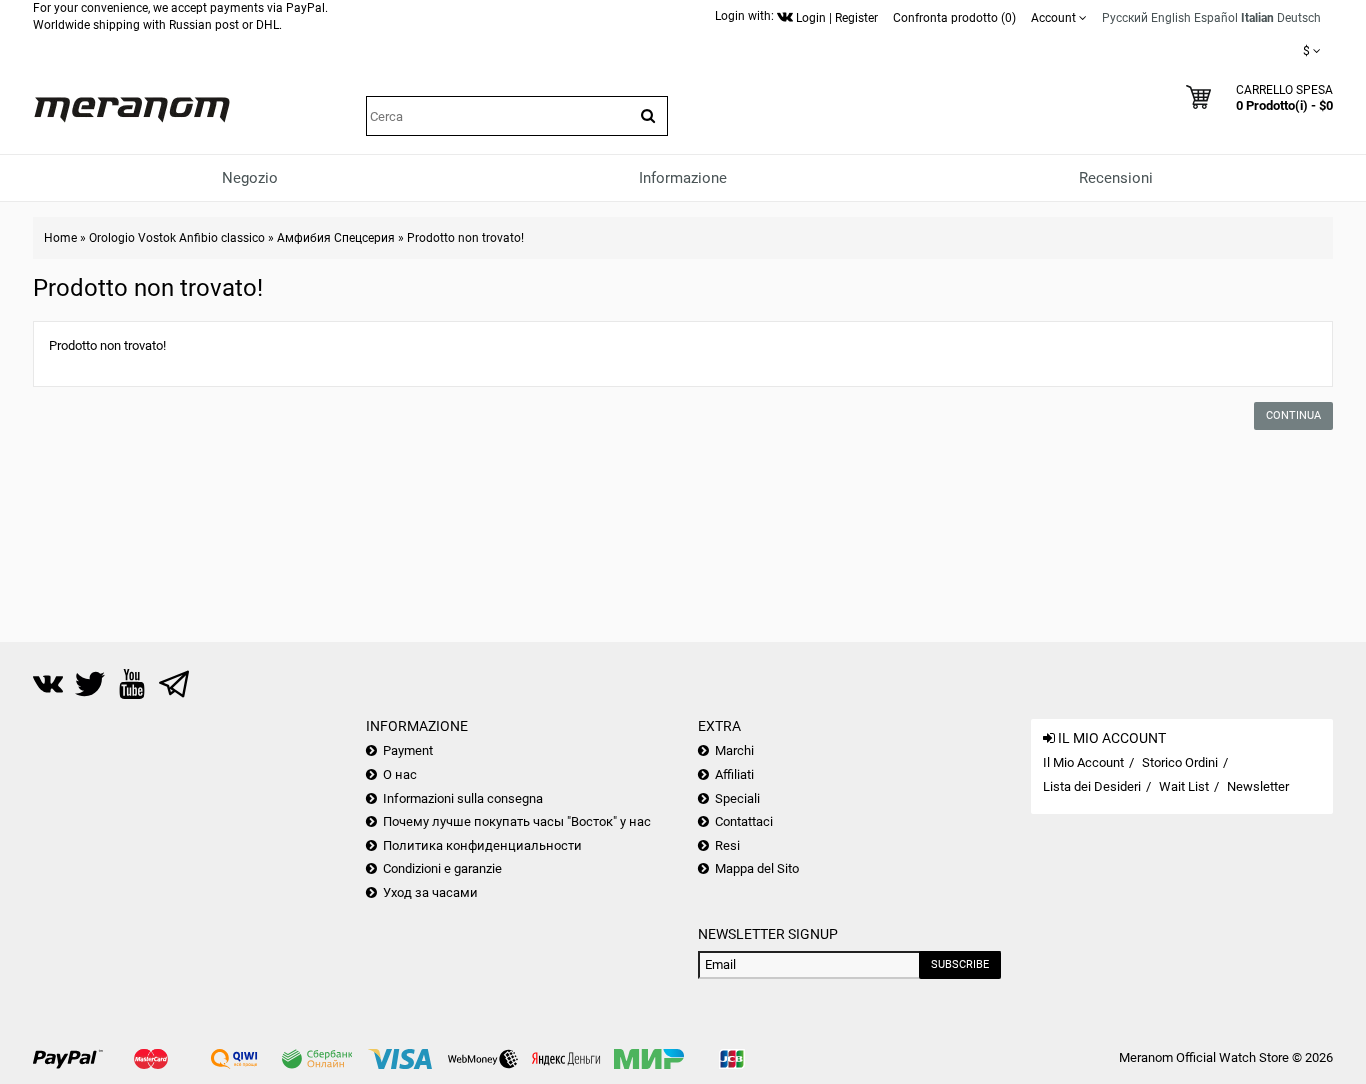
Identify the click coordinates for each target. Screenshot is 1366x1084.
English (1171, 18)
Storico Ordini (1180, 762)
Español (1216, 18)
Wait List (1184, 786)
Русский (1125, 18)
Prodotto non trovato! (465, 238)
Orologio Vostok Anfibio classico (177, 238)
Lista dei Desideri (1092, 786)
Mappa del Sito (757, 868)
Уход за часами (430, 892)
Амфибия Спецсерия (336, 238)
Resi (727, 845)
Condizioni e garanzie (442, 868)
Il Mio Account (1083, 762)
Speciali (737, 798)
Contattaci (744, 821)
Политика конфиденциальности (482, 845)
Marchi (734, 750)
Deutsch (1299, 18)
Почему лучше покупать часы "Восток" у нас (517, 821)
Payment (408, 750)
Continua (1293, 415)
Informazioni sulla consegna (463, 798)
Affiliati (734, 774)
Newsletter (1258, 786)
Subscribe (960, 964)
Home (60, 238)
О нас (400, 774)
